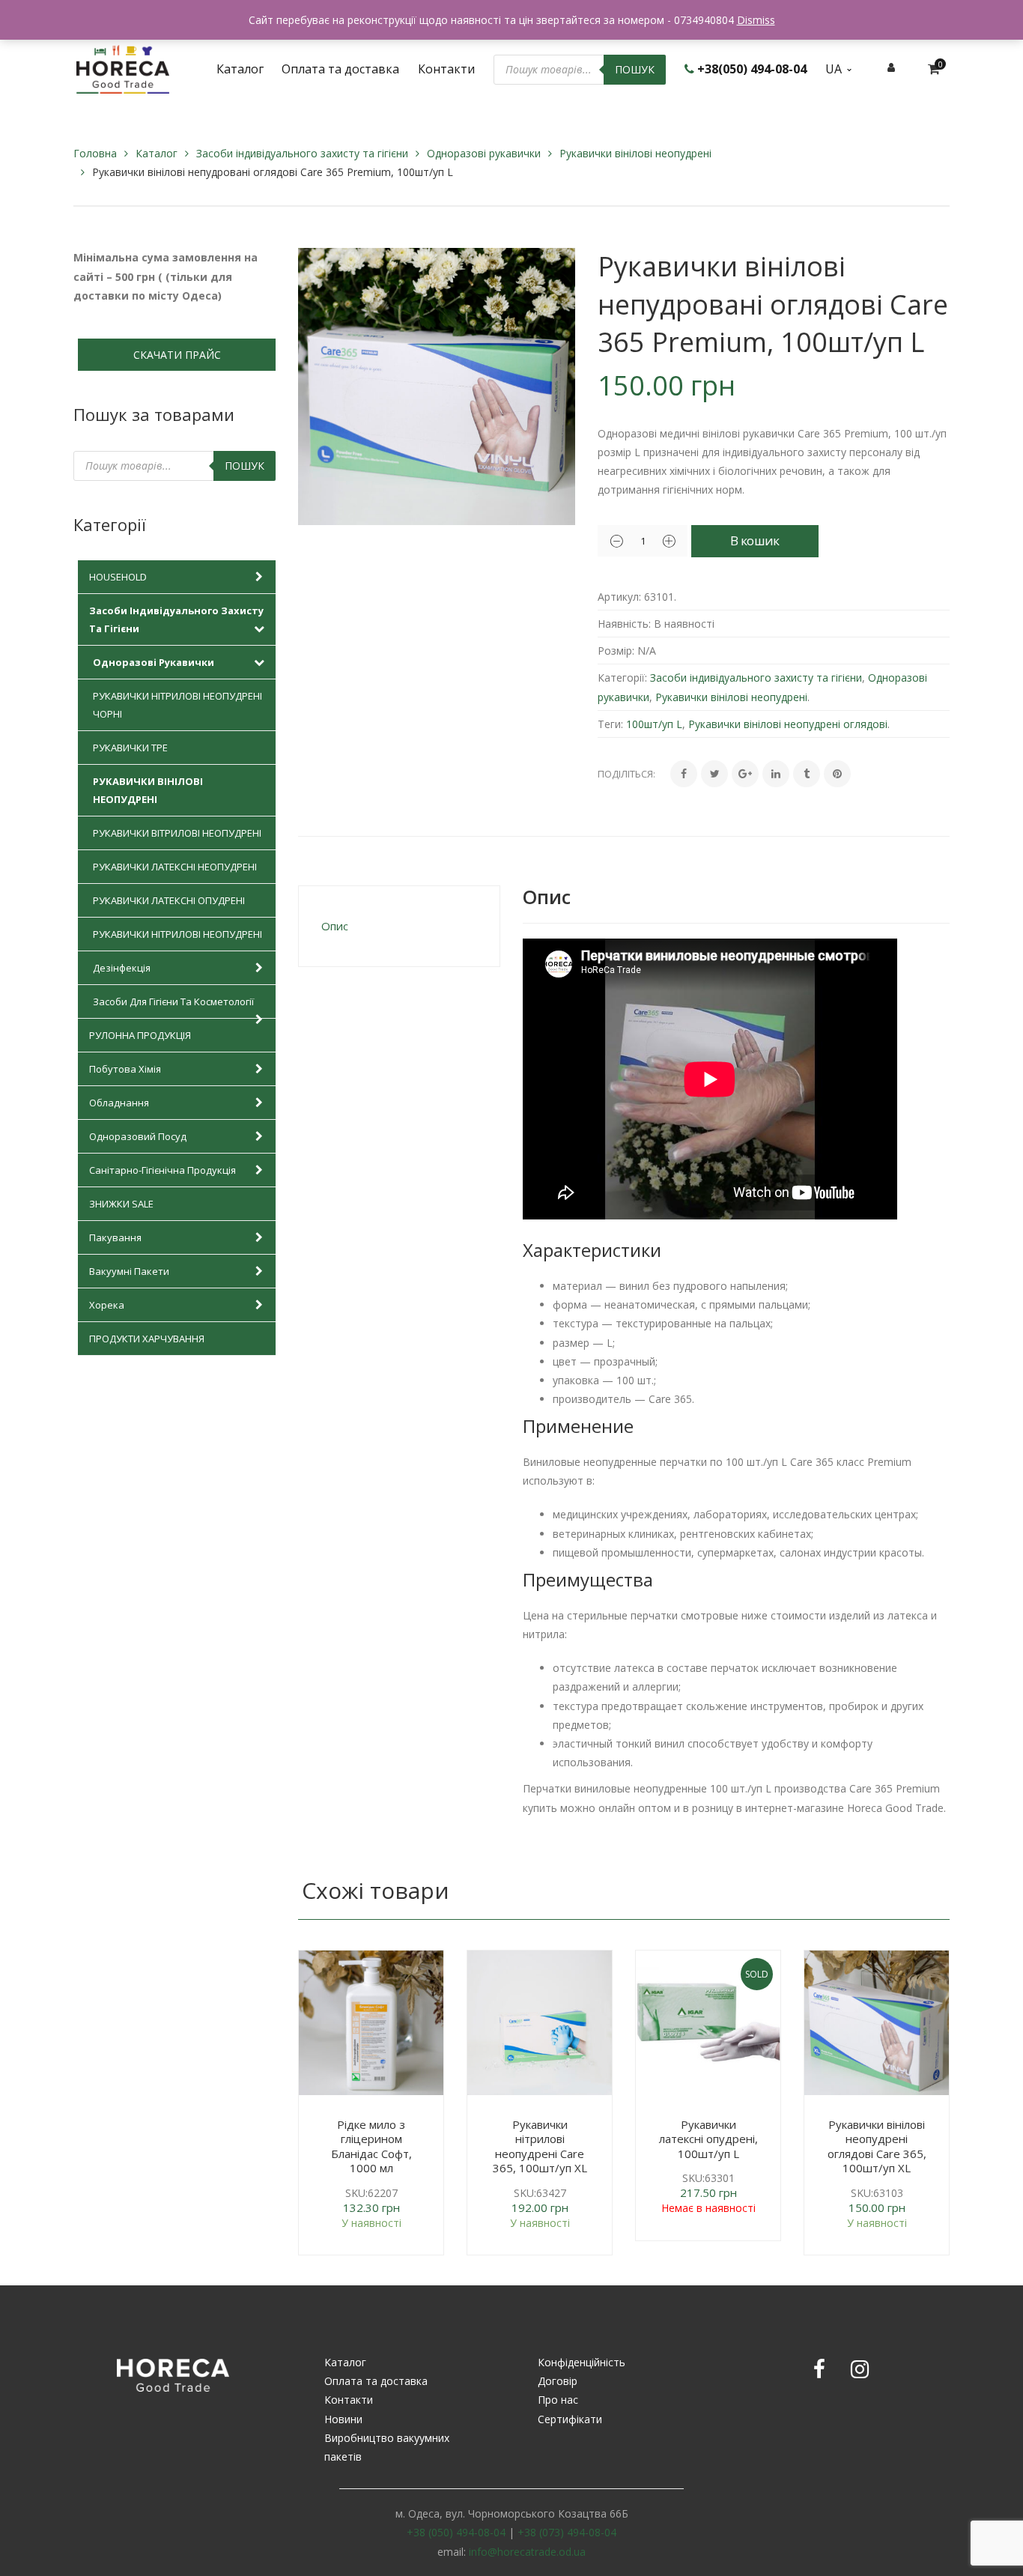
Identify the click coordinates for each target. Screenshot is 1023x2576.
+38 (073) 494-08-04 (567, 2532)
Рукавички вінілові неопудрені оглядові (788, 724)
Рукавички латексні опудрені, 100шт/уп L (708, 2139)
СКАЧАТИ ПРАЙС (177, 355)
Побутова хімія (125, 1069)
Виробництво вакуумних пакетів (387, 2447)
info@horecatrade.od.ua (527, 2552)
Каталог (157, 153)
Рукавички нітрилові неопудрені (177, 934)
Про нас (558, 2400)
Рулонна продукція (140, 1035)
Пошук (635, 69)
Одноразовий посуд (138, 1136)
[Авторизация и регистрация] (891, 67)
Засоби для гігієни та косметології (173, 1001)
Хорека (107, 1305)
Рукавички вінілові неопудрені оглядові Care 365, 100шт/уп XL (877, 2146)
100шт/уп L (654, 724)
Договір (558, 2381)
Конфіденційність (582, 2362)
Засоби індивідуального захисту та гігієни (302, 153)
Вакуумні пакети (129, 1271)
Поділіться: (626, 774)
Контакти (349, 2400)
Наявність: (624, 624)
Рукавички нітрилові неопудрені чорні (177, 705)
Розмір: (616, 651)
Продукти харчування (147, 1339)
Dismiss (756, 20)
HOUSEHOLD (118, 577)
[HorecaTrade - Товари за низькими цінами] (123, 68)
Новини (343, 2419)
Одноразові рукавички (484, 153)
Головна (95, 153)
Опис (335, 926)
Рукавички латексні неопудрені (175, 867)
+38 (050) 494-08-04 (456, 2532)
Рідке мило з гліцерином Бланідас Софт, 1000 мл (371, 2146)
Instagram (860, 2369)
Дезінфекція (122, 968)
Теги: (610, 724)
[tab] (399, 926)
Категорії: (622, 678)
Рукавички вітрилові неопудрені (177, 833)
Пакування (115, 1237)
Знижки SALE (121, 1204)
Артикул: (619, 597)
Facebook (819, 2369)
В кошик (755, 540)
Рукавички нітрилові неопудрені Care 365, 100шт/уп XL (540, 2146)
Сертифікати (570, 2419)
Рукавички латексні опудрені (169, 900)
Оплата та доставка (376, 2381)
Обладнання (119, 1103)
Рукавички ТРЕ (130, 748)
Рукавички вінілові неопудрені (635, 153)
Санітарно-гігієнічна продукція (163, 1170)
